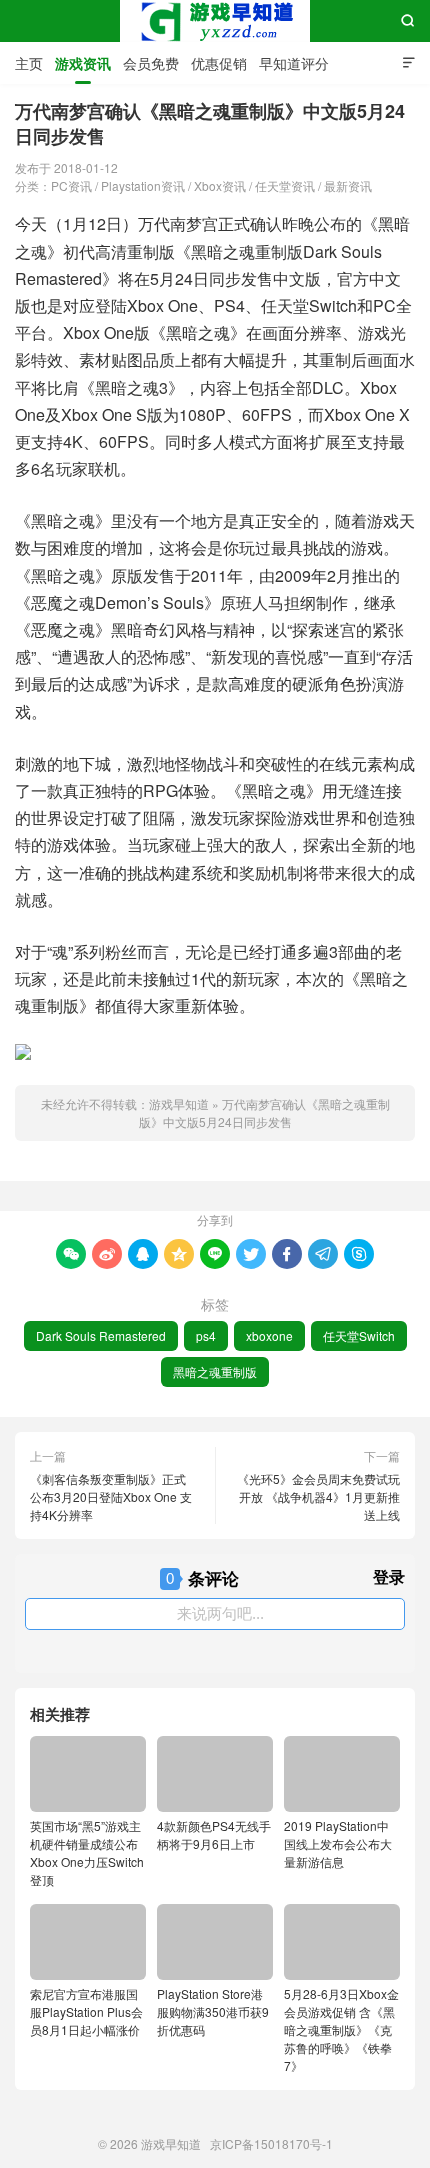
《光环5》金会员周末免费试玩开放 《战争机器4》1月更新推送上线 (318, 1496)
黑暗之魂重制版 (215, 1371)
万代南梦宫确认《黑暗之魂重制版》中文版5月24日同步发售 (264, 1112)
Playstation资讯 (143, 185)
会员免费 (151, 63)
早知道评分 (294, 63)
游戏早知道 (215, 21)
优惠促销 (219, 63)
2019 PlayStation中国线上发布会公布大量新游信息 (338, 1843)
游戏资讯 (83, 63)
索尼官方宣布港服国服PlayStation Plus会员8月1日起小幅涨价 (86, 2011)
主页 (29, 63)
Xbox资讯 (220, 185)
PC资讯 (71, 185)
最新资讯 (348, 185)
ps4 (206, 1335)
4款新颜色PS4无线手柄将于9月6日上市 (214, 1834)
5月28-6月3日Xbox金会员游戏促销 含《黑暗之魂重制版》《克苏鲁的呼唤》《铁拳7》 (341, 2029)
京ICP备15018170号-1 (271, 2143)
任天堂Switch (359, 1335)
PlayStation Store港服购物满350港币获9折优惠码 (213, 2011)
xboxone (269, 1335)
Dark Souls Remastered (101, 1335)
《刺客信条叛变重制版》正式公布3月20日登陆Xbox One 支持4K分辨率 (111, 1496)
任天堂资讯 (285, 185)
